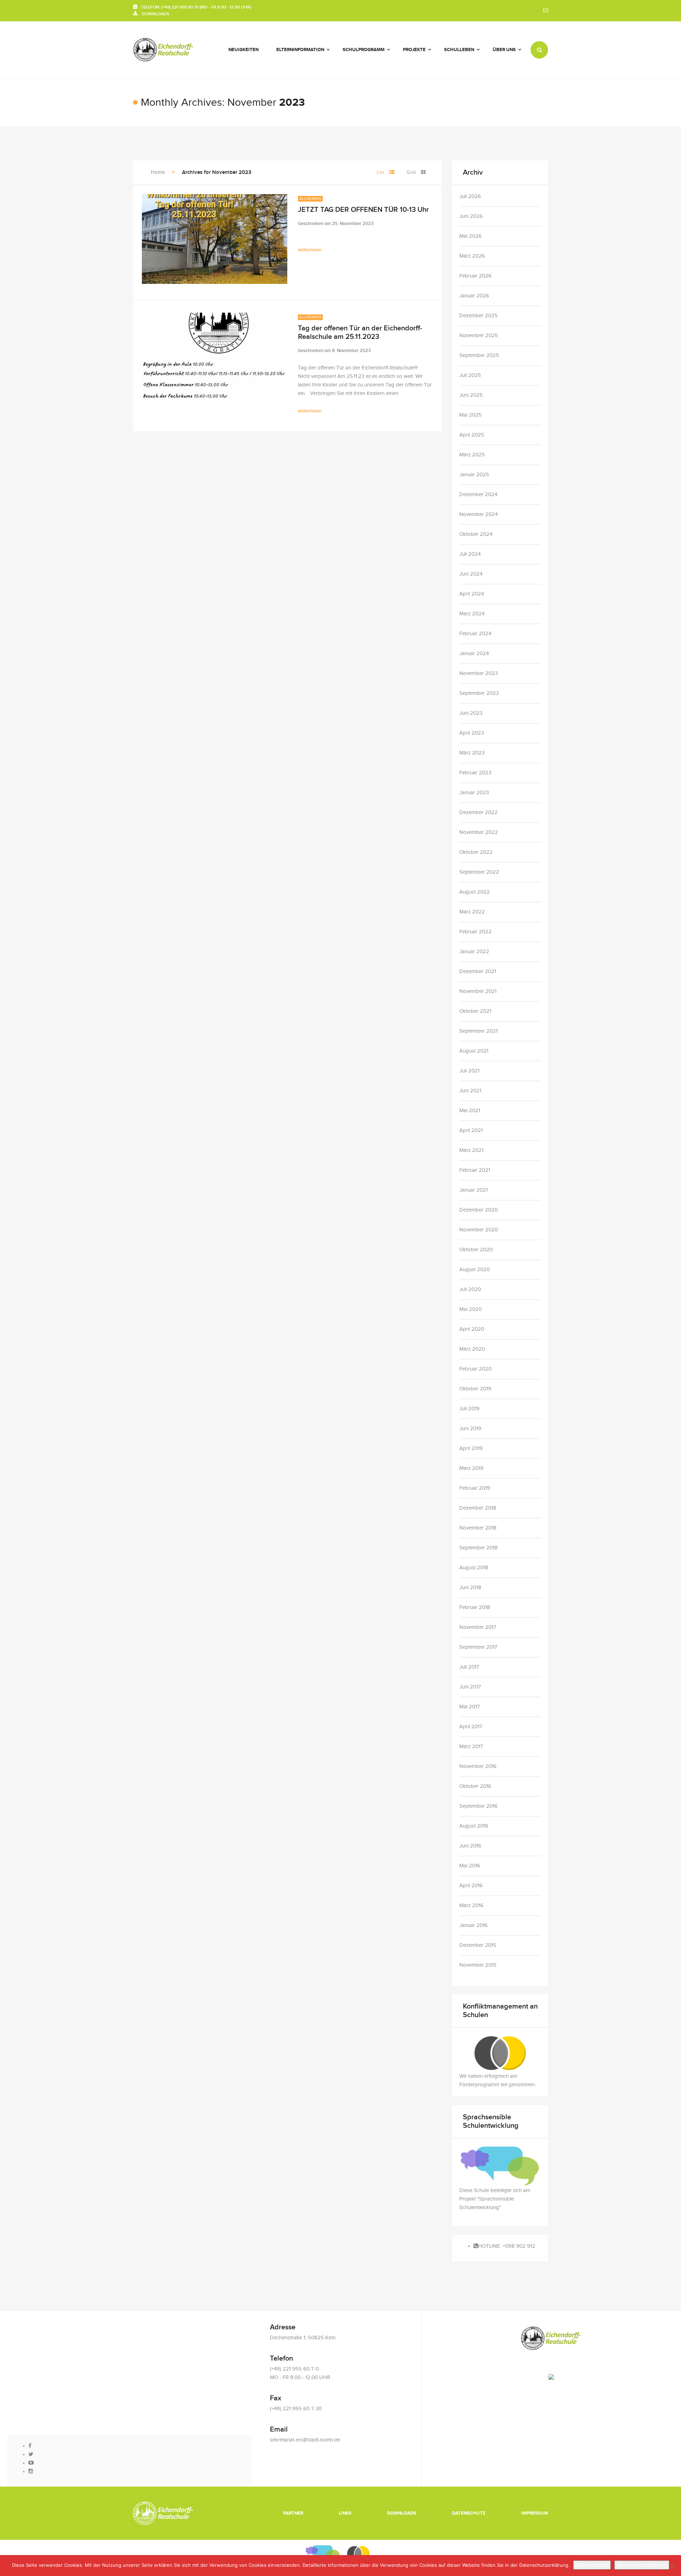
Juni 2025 (471, 395)
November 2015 (478, 1965)
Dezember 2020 (478, 1210)
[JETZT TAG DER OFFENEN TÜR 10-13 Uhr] (215, 239)
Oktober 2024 (476, 534)
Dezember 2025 (478, 316)
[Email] (546, 11)
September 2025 (479, 355)
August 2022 (475, 892)
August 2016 (474, 1826)
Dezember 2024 (478, 495)
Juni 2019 (470, 1429)
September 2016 (478, 1806)
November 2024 (478, 514)
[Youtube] (31, 2463)
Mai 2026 (470, 236)
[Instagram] (31, 2471)
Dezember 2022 (478, 812)
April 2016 (471, 1886)
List (380, 172)
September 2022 (479, 872)
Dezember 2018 (478, 1508)
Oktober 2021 (475, 1011)
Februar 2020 (475, 1369)
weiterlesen (310, 250)
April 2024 (472, 594)
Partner (293, 2513)
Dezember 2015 (478, 1945)
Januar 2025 (474, 475)
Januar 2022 (474, 952)
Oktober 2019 (475, 1389)
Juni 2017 (470, 1687)
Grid (411, 172)
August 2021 (474, 1051)
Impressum (535, 2513)
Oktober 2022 (476, 852)
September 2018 (478, 1548)
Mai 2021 (470, 1111)
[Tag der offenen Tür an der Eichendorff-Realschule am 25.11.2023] (215, 358)
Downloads (402, 2513)
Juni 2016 (470, 1846)
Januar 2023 (474, 793)
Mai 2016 (470, 1866)
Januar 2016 (474, 1925)
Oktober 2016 (475, 1786)
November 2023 (478, 673)
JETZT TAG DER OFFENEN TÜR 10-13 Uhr (363, 210)
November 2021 (478, 991)
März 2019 (471, 1468)
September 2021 (478, 1031)
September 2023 (479, 693)
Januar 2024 (474, 653)
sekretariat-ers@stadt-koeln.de (305, 2440)
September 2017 (478, 1647)
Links (345, 2513)
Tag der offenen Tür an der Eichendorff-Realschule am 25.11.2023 (360, 333)
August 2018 (474, 1568)
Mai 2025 (470, 415)
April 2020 (472, 1329)
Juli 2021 (469, 1071)
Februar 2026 (475, 276)
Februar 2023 (475, 773)
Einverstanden (592, 2565)
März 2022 (472, 912)
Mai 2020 (470, 1309)
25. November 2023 (353, 224)
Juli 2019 (469, 1409)
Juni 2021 (470, 1091)
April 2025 (472, 435)
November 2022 (479, 832)
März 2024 (472, 614)
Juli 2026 (470, 196)
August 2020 (475, 1270)
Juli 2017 (469, 1667)
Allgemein (310, 199)
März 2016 (471, 1905)
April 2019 (471, 1448)
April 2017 (471, 1727)
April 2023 (472, 733)
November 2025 (479, 336)
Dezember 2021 (478, 971)
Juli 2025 (470, 375)
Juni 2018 (470, 1588)
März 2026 (472, 256)
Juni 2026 (471, 216)
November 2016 (478, 1766)
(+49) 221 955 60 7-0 (294, 2369)
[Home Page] (163, 2513)
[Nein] (672, 2566)
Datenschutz (469, 2513)
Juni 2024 (471, 574)
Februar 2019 (475, 1488)
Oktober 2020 (476, 1250)
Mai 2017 (470, 1707)
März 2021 (471, 1150)
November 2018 (478, 1528)
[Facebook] (30, 2446)
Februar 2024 (475, 634)
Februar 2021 (475, 1170)
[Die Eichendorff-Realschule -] (163, 50)
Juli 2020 (470, 1289)
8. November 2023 (351, 351)
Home (158, 172)
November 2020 (479, 1230)
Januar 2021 (474, 1190)
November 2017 (478, 1627)
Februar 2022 (475, 932)
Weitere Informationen (642, 2565)
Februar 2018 (475, 1607)
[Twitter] (31, 2454)
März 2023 (472, 753)
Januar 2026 (474, 296)
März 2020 (472, 1349)
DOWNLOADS (153, 14)
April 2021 (471, 1130)
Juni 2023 (471, 713)
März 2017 (471, 1746)
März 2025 (472, 455)
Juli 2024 (470, 554)
